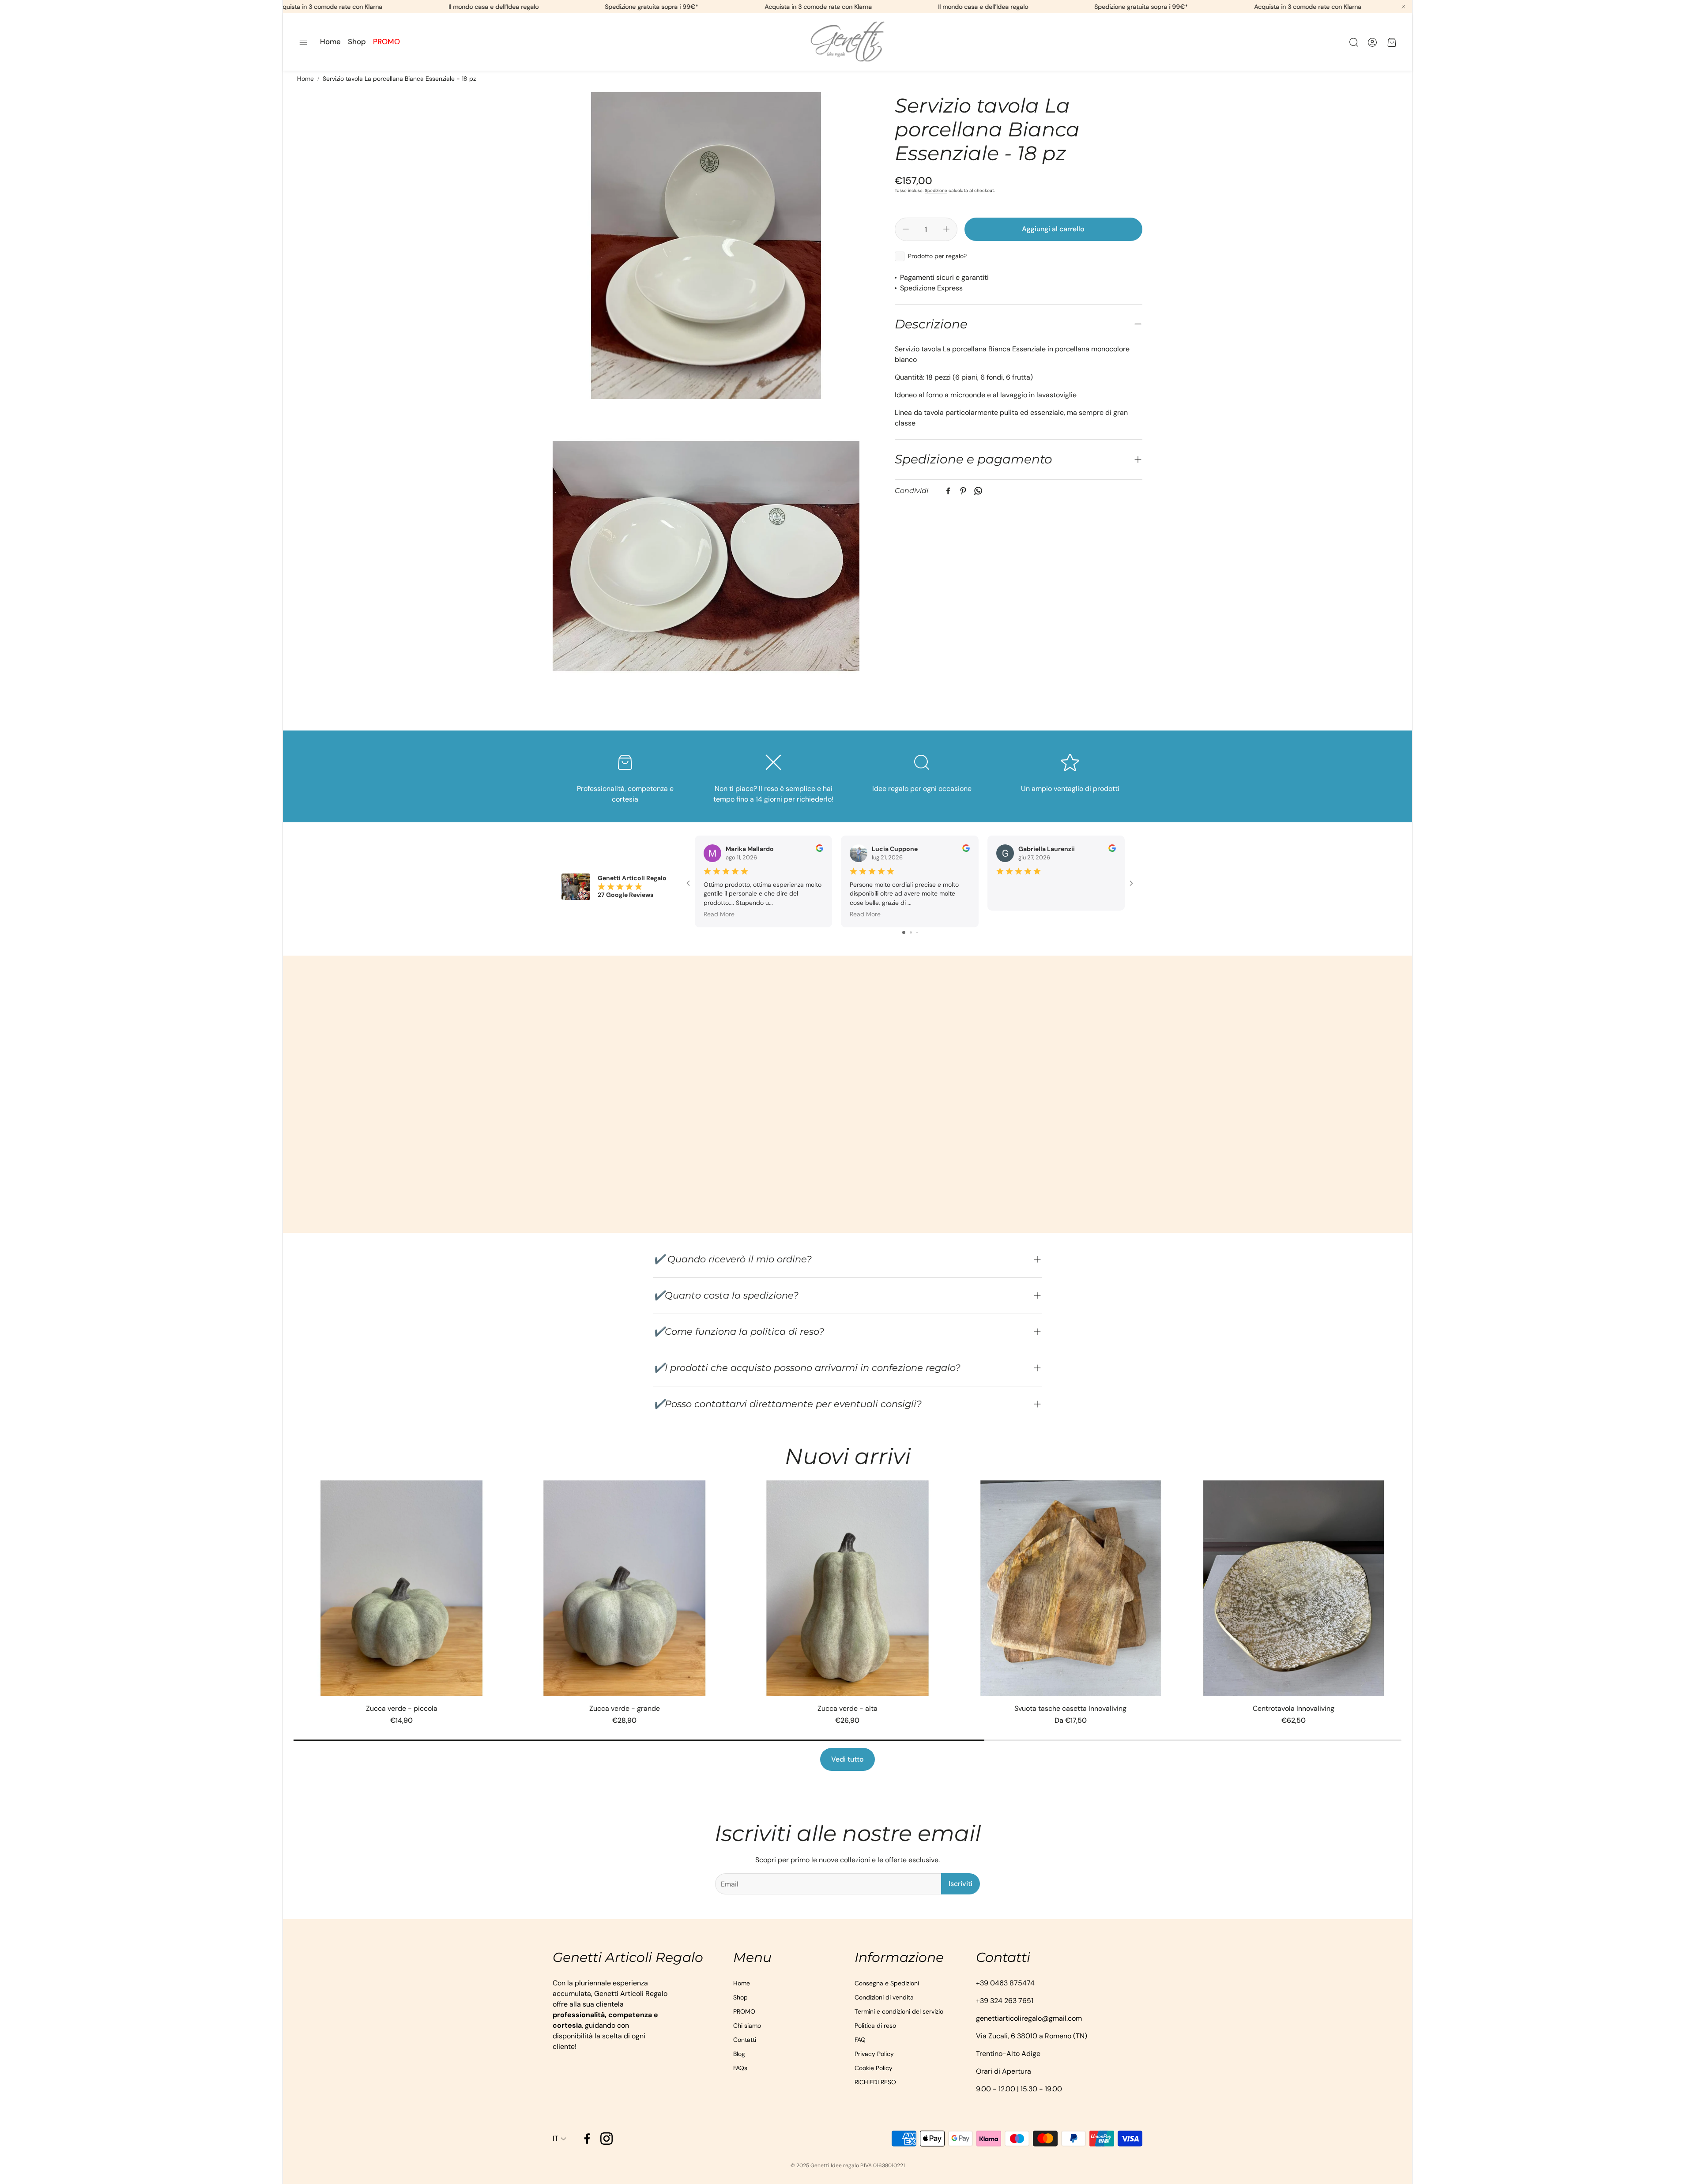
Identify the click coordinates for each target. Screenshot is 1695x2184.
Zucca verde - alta (847, 1708)
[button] (303, 42)
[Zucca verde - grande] (624, 1588)
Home (305, 79)
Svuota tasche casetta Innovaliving (1070, 1708)
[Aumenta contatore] (946, 229)
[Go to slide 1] (904, 932)
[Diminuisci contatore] (906, 229)
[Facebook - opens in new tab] (587, 2139)
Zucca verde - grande (625, 1708)
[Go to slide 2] (911, 932)
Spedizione (936, 190)
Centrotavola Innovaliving (1294, 1708)
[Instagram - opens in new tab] (606, 2139)
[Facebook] (948, 491)
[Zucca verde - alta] (847, 1588)
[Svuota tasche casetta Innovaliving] (1071, 1588)
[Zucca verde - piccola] (401, 1588)
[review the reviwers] (819, 850)
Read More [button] (719, 914)
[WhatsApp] (978, 491)
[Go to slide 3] (917, 932)
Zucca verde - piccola (402, 1708)
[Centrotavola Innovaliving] (1294, 1588)
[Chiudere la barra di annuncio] (1403, 7)
